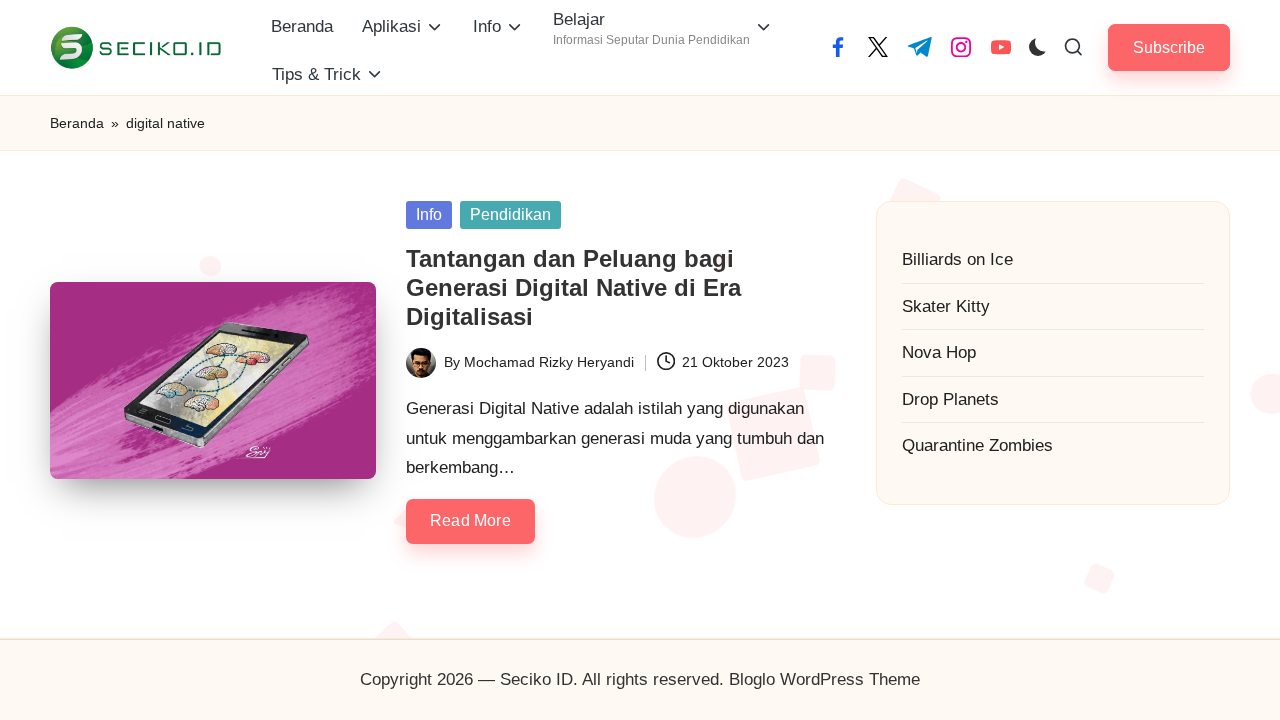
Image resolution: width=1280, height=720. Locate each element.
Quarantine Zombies (977, 445)
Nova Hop (939, 352)
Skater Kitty (946, 306)
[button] (1169, 47)
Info (429, 214)
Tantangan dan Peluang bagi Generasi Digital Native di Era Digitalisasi (573, 287)
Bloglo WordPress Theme (824, 679)
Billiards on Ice (957, 259)
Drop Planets (950, 399)
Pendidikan (510, 214)
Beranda (77, 123)
